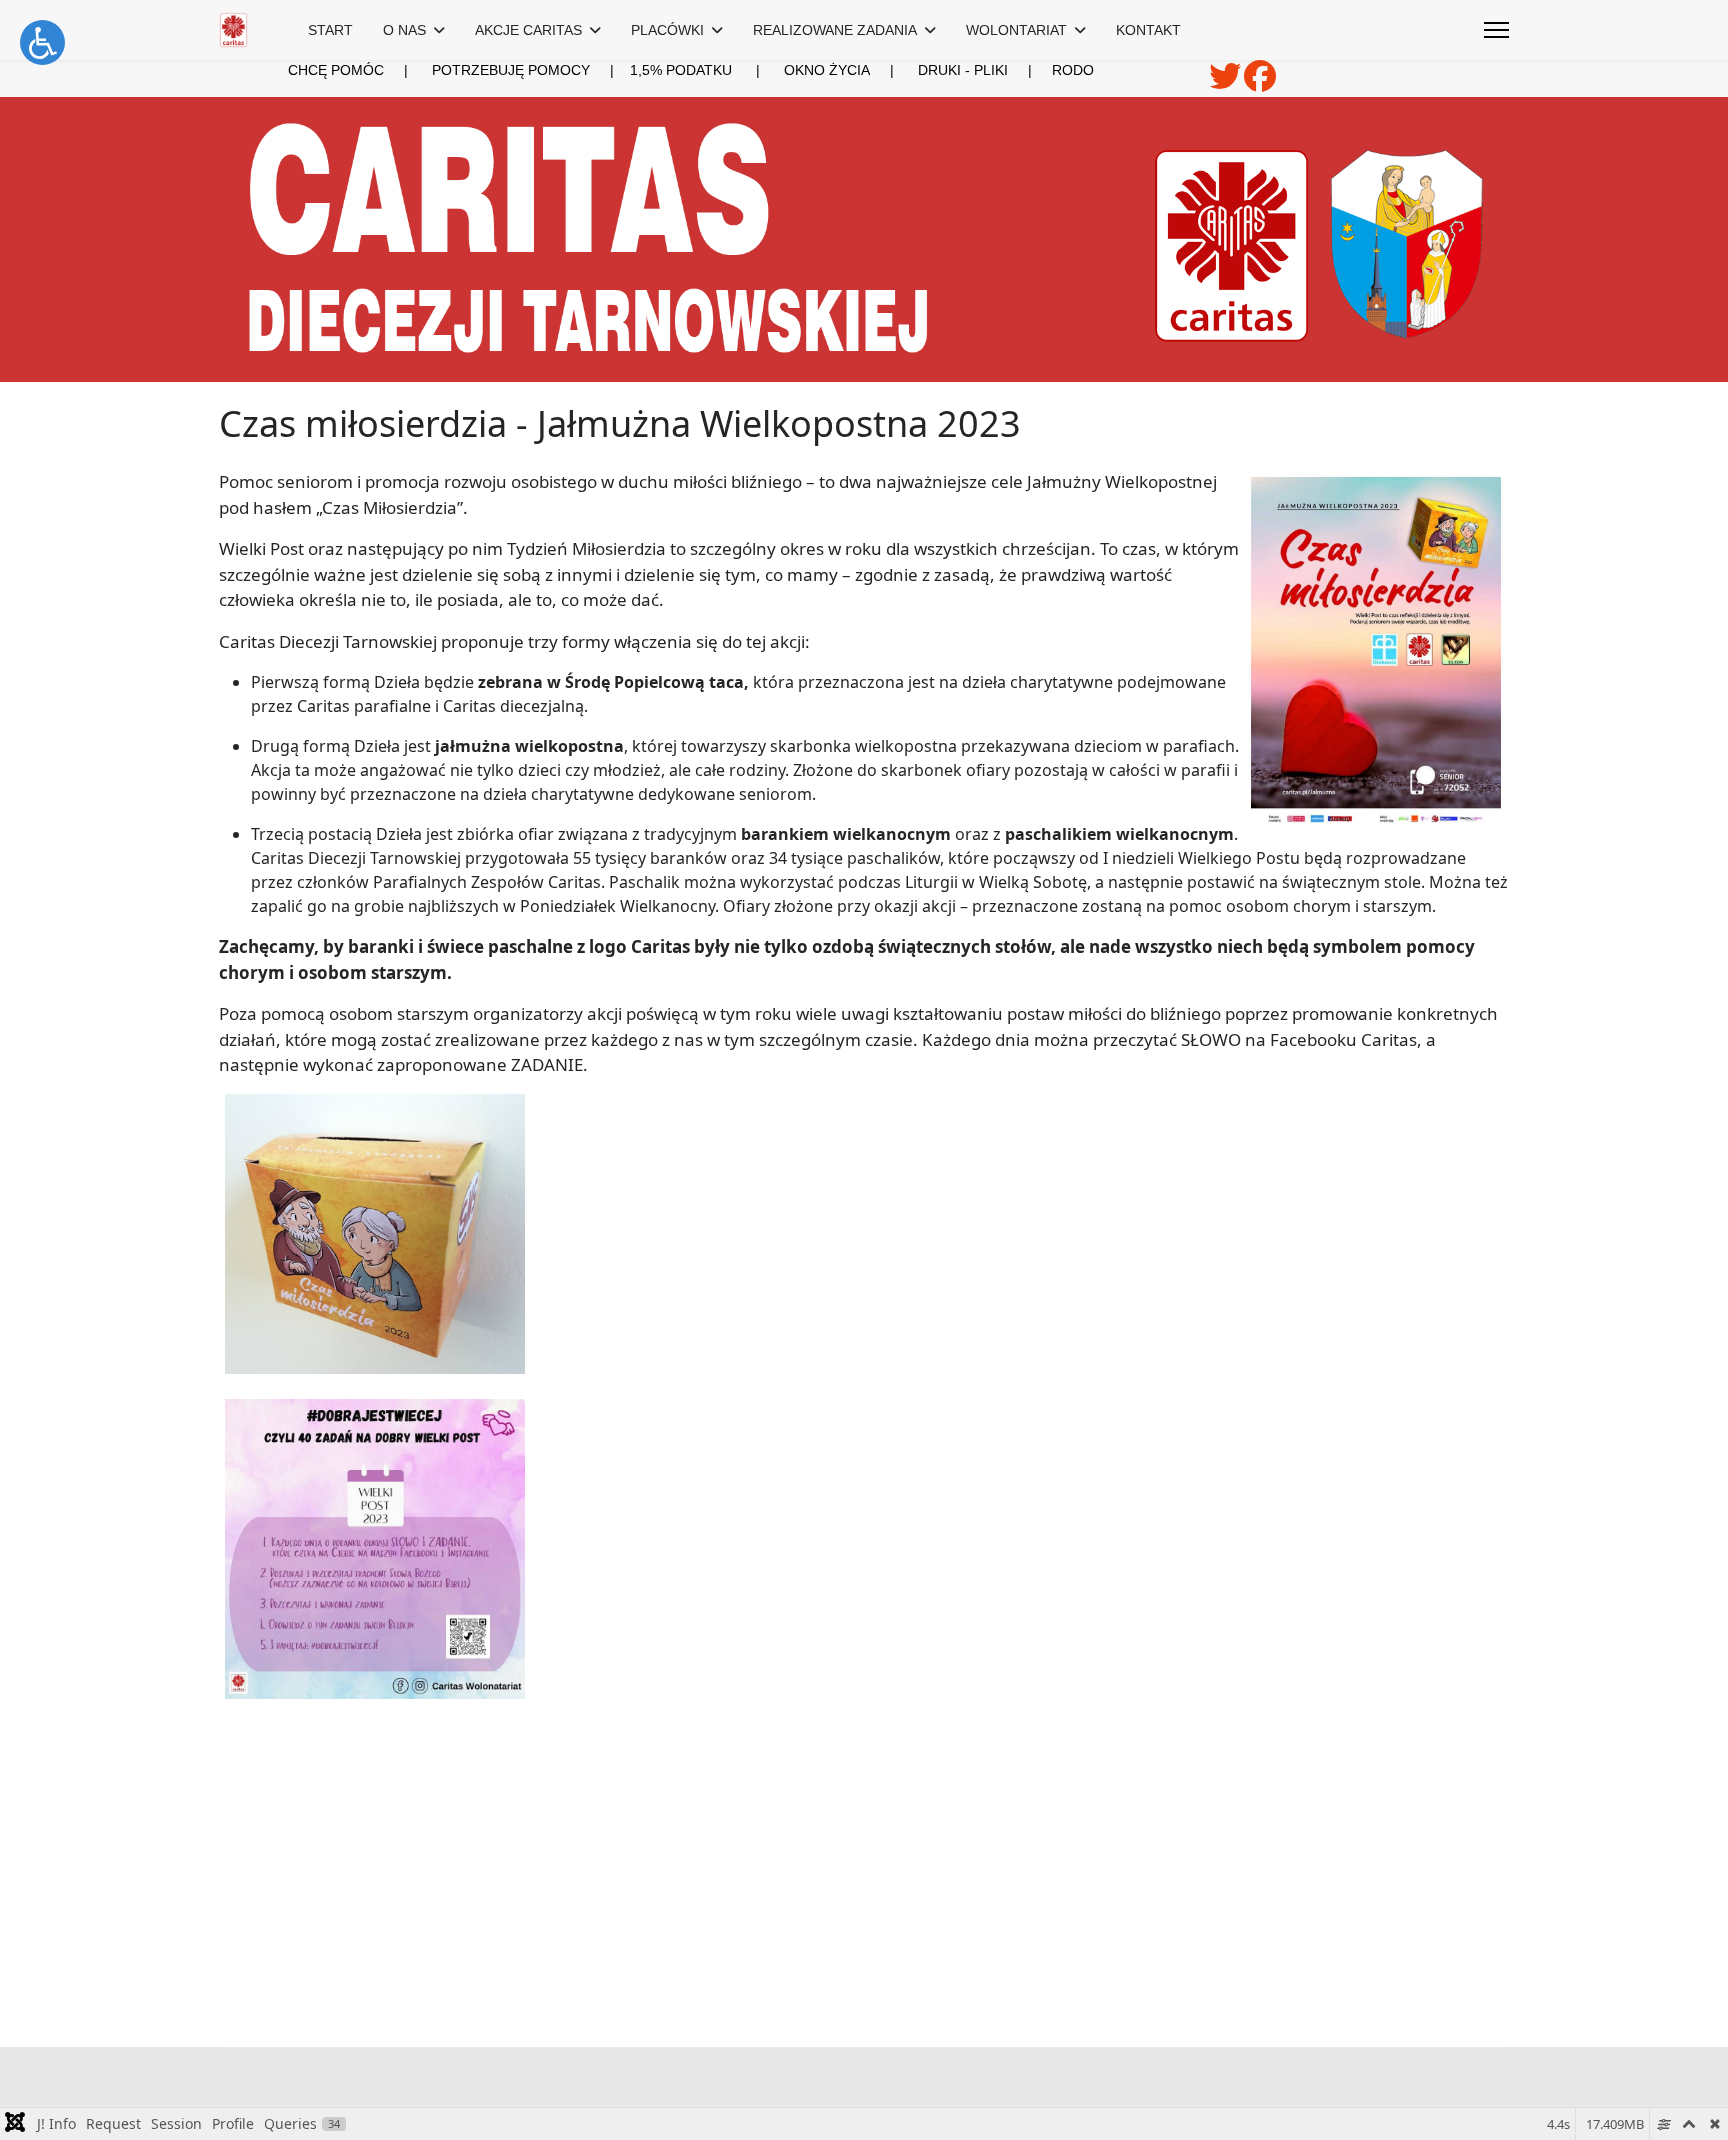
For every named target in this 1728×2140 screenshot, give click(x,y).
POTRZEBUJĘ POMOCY (511, 70)
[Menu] (1496, 30)
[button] (42, 42)
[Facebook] (1260, 83)
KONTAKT (1148, 30)
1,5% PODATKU (681, 70)
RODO (1073, 70)
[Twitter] (1226, 83)
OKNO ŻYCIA (851, 70)
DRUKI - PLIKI (975, 70)
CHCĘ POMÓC (336, 70)
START (330, 30)
